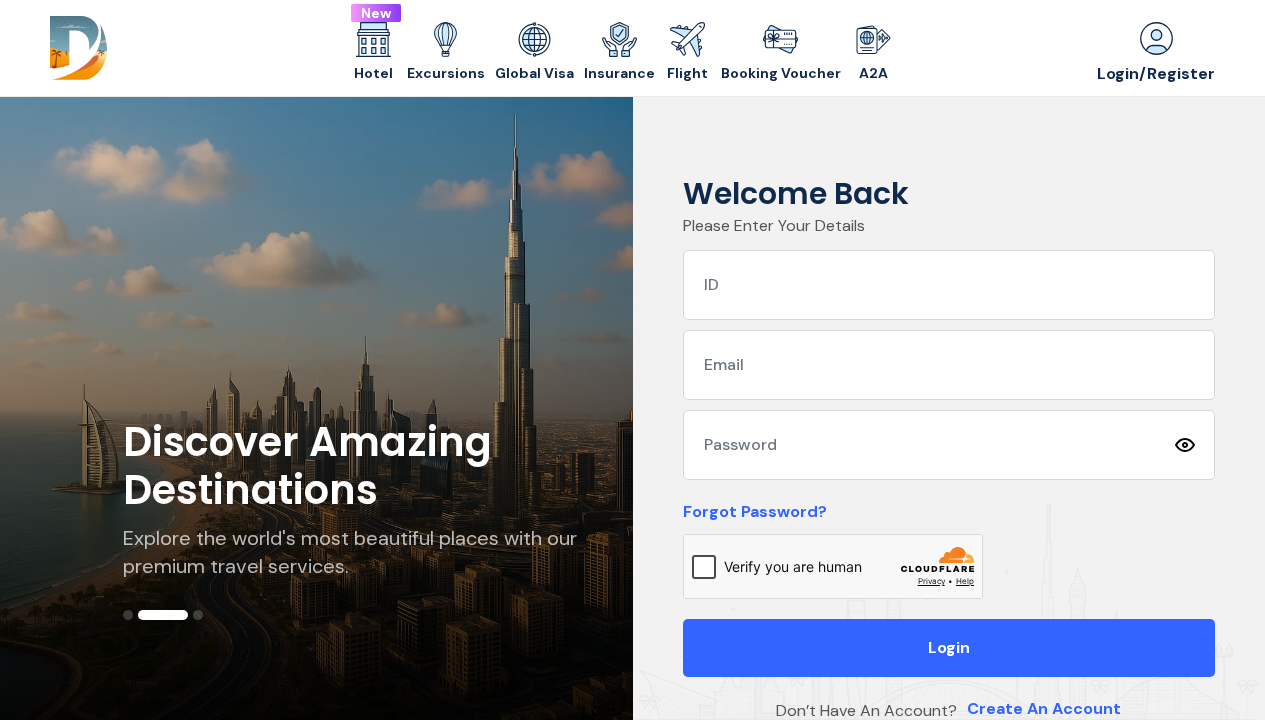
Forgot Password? (755, 511)
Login (949, 647)
